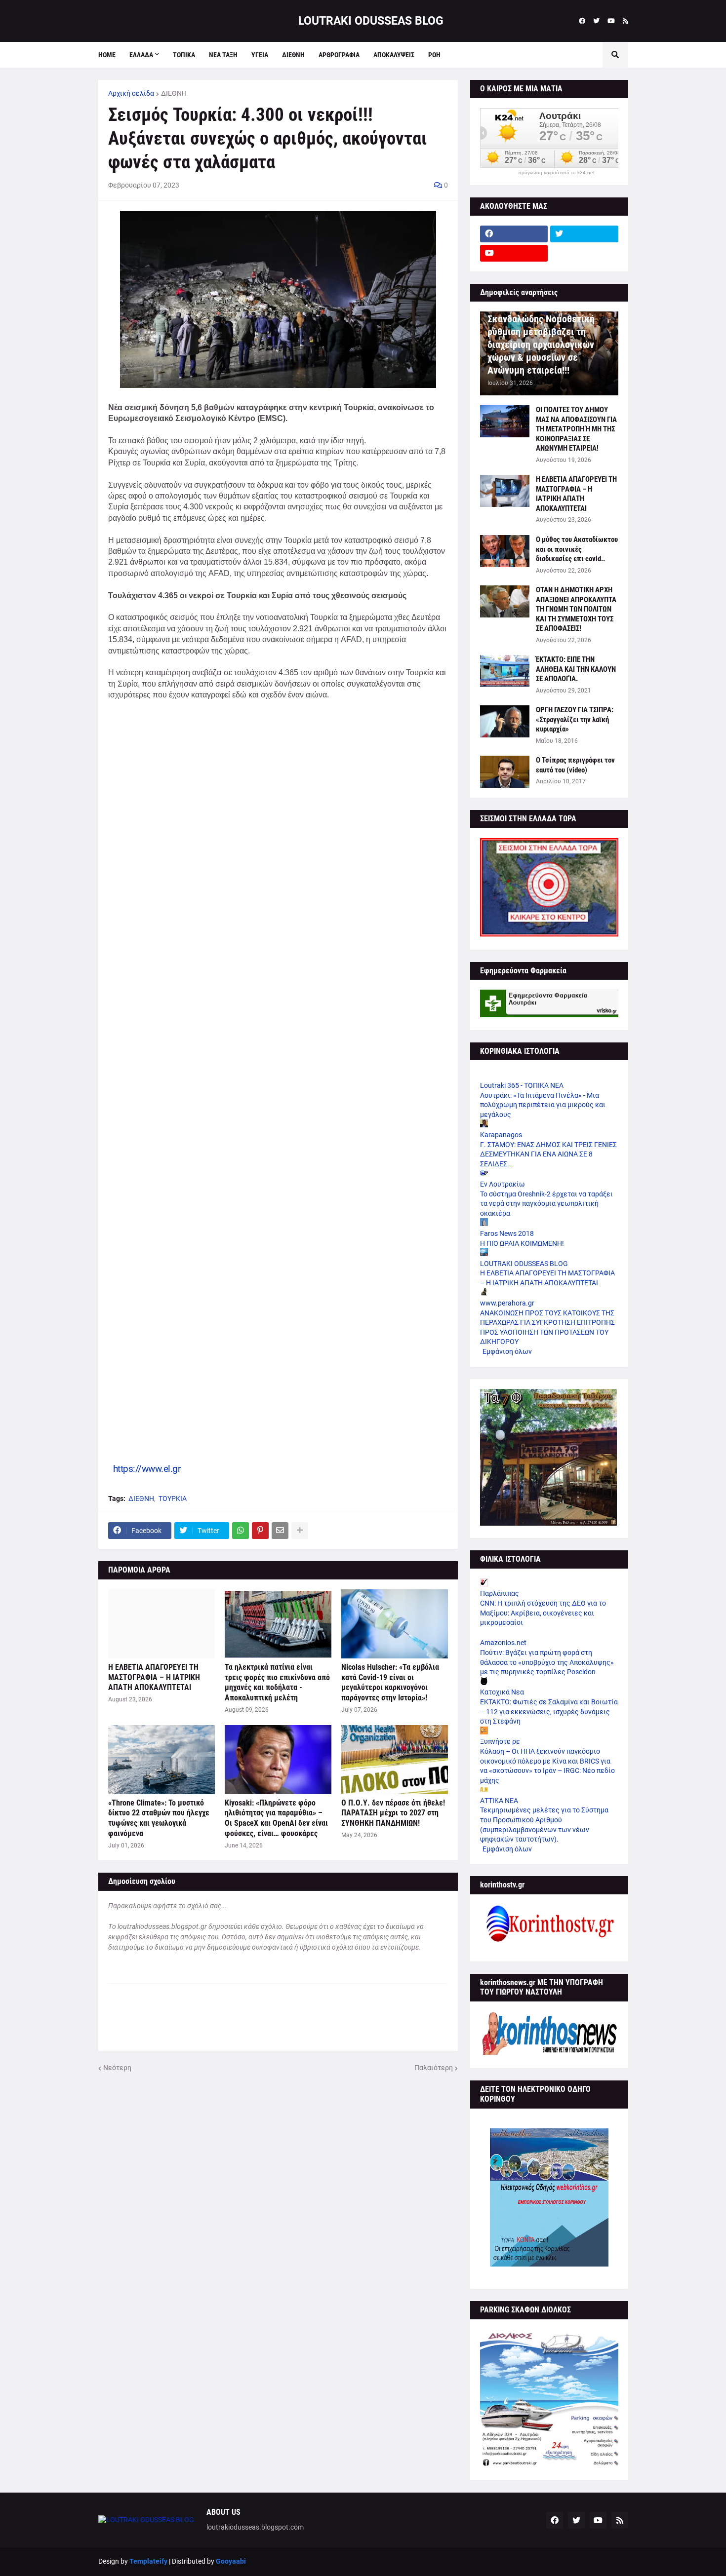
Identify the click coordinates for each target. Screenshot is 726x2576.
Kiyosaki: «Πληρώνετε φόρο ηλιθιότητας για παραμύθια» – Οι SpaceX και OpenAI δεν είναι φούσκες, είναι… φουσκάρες (276, 1818)
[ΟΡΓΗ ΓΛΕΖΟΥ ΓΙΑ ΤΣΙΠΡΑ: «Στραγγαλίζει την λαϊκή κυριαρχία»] (505, 721)
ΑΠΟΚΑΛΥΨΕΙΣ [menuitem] (394, 55)
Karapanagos (501, 1135)
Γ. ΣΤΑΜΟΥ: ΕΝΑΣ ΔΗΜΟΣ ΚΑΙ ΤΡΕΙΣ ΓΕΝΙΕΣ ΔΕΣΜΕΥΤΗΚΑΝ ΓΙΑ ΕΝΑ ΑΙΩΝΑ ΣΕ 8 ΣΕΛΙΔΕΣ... (548, 1154)
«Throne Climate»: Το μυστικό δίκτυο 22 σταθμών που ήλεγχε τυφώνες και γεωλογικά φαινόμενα (159, 1818)
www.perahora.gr (507, 1303)
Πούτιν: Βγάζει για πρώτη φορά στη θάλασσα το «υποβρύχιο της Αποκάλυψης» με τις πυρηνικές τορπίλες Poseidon (547, 1662)
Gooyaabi (231, 2561)
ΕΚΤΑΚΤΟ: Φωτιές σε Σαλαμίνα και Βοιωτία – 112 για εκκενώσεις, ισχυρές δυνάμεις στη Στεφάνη (549, 1711)
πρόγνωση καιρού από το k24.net (556, 173)
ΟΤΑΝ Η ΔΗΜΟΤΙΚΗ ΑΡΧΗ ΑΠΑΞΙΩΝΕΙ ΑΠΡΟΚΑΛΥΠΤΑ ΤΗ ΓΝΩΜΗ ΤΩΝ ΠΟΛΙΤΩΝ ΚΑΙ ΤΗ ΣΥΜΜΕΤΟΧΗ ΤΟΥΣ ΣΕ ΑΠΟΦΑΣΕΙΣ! (576, 609)
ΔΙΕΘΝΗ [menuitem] (293, 55)
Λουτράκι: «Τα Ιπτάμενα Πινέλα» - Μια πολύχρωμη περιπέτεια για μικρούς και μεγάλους (543, 1105)
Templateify (148, 2561)
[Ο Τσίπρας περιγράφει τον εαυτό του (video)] (505, 772)
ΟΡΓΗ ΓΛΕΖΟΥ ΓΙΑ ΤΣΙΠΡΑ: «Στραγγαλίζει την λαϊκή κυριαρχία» (575, 719)
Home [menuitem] (107, 55)
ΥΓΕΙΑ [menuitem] (260, 55)
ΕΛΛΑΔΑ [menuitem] (141, 55)
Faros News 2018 (507, 1233)
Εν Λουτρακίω (503, 1184)
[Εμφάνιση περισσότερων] (300, 1531)
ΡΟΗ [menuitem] (434, 55)
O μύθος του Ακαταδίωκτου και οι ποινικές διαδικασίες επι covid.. (577, 549)
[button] (291, 21)
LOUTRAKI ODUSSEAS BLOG (371, 21)
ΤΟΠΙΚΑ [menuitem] (184, 55)
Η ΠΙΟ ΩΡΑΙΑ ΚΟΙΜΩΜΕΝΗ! (522, 1243)
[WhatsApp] (241, 1531)
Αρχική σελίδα (131, 93)
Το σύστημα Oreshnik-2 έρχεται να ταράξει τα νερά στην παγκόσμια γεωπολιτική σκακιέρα (546, 1204)
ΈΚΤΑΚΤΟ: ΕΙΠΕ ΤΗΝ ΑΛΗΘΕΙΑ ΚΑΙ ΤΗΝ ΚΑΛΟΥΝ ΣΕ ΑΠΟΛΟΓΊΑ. (576, 669)
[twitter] (596, 21)
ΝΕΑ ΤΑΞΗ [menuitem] (223, 55)
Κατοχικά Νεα (502, 1692)
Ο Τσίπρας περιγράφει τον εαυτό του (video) (575, 765)
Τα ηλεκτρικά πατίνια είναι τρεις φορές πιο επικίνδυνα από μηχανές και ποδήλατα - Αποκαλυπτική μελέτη (277, 1682)
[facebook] (582, 21)
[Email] (280, 1531)
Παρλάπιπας (500, 1593)
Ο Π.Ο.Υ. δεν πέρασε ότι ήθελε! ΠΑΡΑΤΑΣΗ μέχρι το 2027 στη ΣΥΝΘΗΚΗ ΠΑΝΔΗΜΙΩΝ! (393, 1813)
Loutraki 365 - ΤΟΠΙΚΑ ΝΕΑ (522, 1085)
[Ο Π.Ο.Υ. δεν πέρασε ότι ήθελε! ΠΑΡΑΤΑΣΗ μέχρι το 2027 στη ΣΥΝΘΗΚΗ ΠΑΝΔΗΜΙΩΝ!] (395, 1760)
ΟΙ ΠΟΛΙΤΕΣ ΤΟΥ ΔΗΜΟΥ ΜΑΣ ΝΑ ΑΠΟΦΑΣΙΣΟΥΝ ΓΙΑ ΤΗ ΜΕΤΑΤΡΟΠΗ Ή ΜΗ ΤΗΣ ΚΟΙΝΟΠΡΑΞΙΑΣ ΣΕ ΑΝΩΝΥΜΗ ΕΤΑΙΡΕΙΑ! (576, 429)
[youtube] (611, 21)
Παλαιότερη (434, 2068)
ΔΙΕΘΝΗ (174, 93)
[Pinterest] (260, 1531)
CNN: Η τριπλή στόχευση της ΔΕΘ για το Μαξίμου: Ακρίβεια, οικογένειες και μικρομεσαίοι (543, 1613)
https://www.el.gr (147, 1469)
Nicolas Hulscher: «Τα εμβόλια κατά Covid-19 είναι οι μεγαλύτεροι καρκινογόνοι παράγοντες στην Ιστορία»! (390, 1682)
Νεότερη (117, 2068)
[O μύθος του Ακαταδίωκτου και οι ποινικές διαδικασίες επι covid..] (505, 551)
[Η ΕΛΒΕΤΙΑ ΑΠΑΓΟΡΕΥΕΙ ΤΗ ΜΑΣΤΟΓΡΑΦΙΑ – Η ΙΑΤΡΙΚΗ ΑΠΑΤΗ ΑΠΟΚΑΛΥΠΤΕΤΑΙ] (161, 1624)
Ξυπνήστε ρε (500, 1741)
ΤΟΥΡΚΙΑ (173, 1499)
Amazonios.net (503, 1643)
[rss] (625, 21)
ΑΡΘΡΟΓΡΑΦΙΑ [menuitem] (339, 55)
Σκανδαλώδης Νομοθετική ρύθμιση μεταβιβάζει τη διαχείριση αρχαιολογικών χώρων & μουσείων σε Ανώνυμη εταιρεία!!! (541, 345)
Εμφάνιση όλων (507, 1351)
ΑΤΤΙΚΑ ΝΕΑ (499, 1801)
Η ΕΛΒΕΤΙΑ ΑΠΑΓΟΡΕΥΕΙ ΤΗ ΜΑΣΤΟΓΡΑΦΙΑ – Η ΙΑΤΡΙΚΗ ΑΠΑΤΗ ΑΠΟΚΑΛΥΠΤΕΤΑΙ (154, 1677)
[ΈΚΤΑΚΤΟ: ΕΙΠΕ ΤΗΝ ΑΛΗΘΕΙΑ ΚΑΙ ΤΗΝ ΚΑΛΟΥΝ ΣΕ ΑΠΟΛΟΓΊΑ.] (505, 671)
